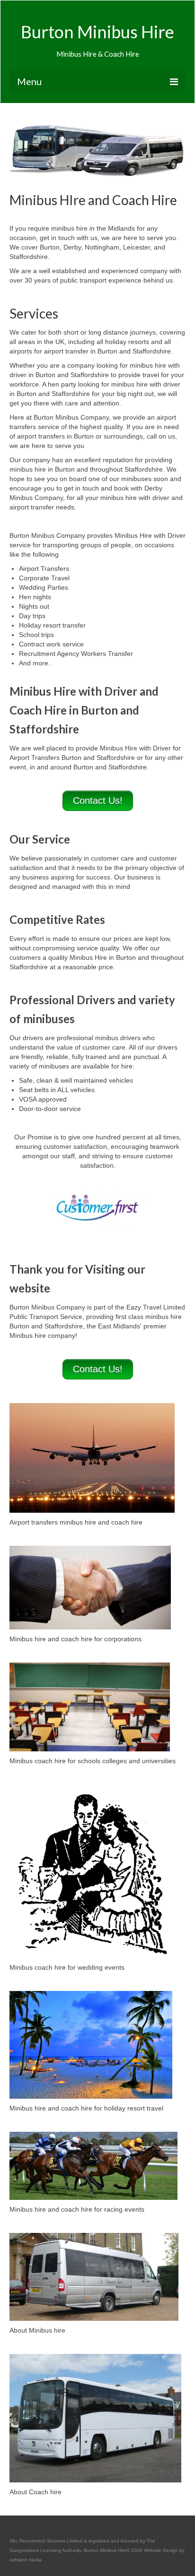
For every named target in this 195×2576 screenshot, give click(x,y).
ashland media (26, 2560)
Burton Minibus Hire (97, 32)
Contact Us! (98, 801)
